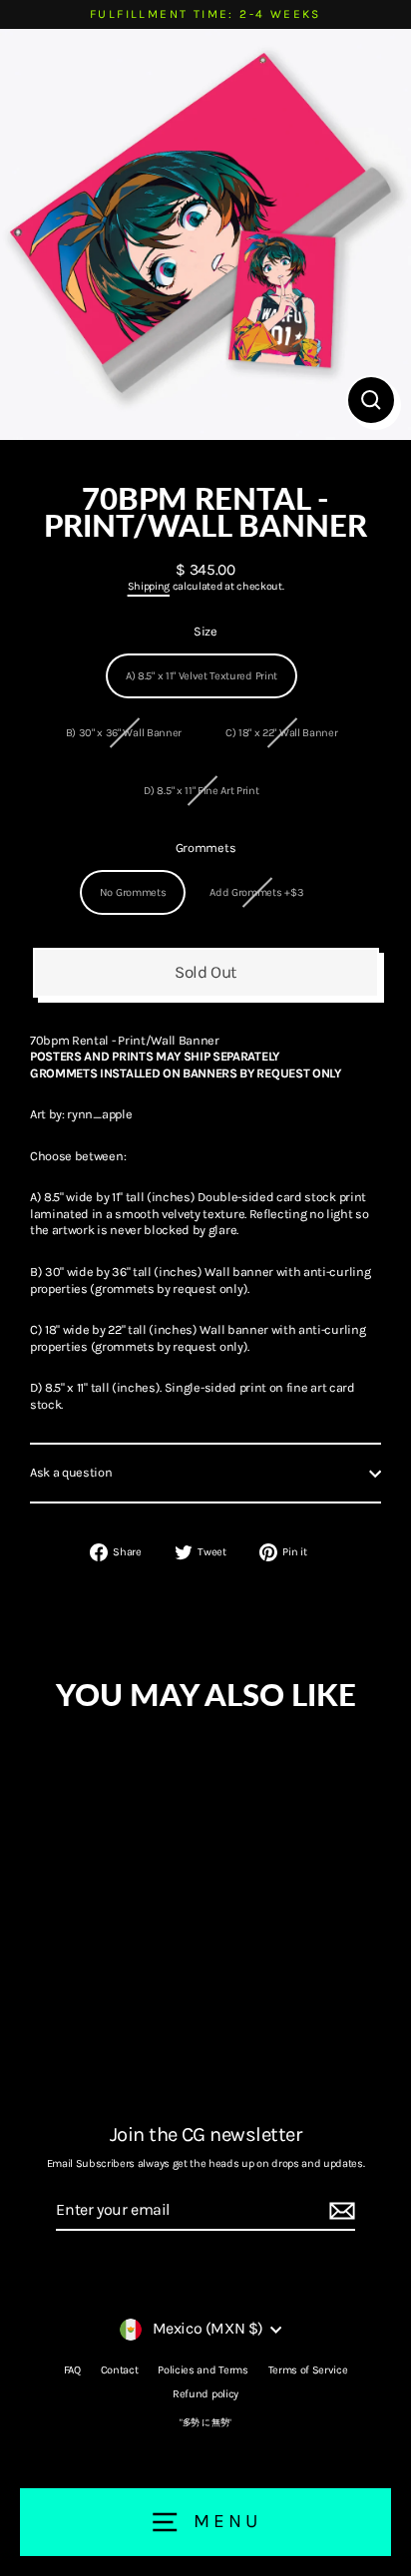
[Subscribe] (339, 2211)
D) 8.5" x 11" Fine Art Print (201, 791)
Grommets (205, 848)
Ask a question (71, 1472)
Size (205, 631)
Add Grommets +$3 (256, 892)
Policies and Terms (203, 2370)
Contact (120, 2370)
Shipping (149, 586)
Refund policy (205, 2394)
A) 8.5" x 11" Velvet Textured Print (202, 676)
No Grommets (133, 892)
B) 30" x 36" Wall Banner (124, 733)
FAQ (72, 2370)
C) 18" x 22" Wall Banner (281, 733)
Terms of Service (308, 2370)
